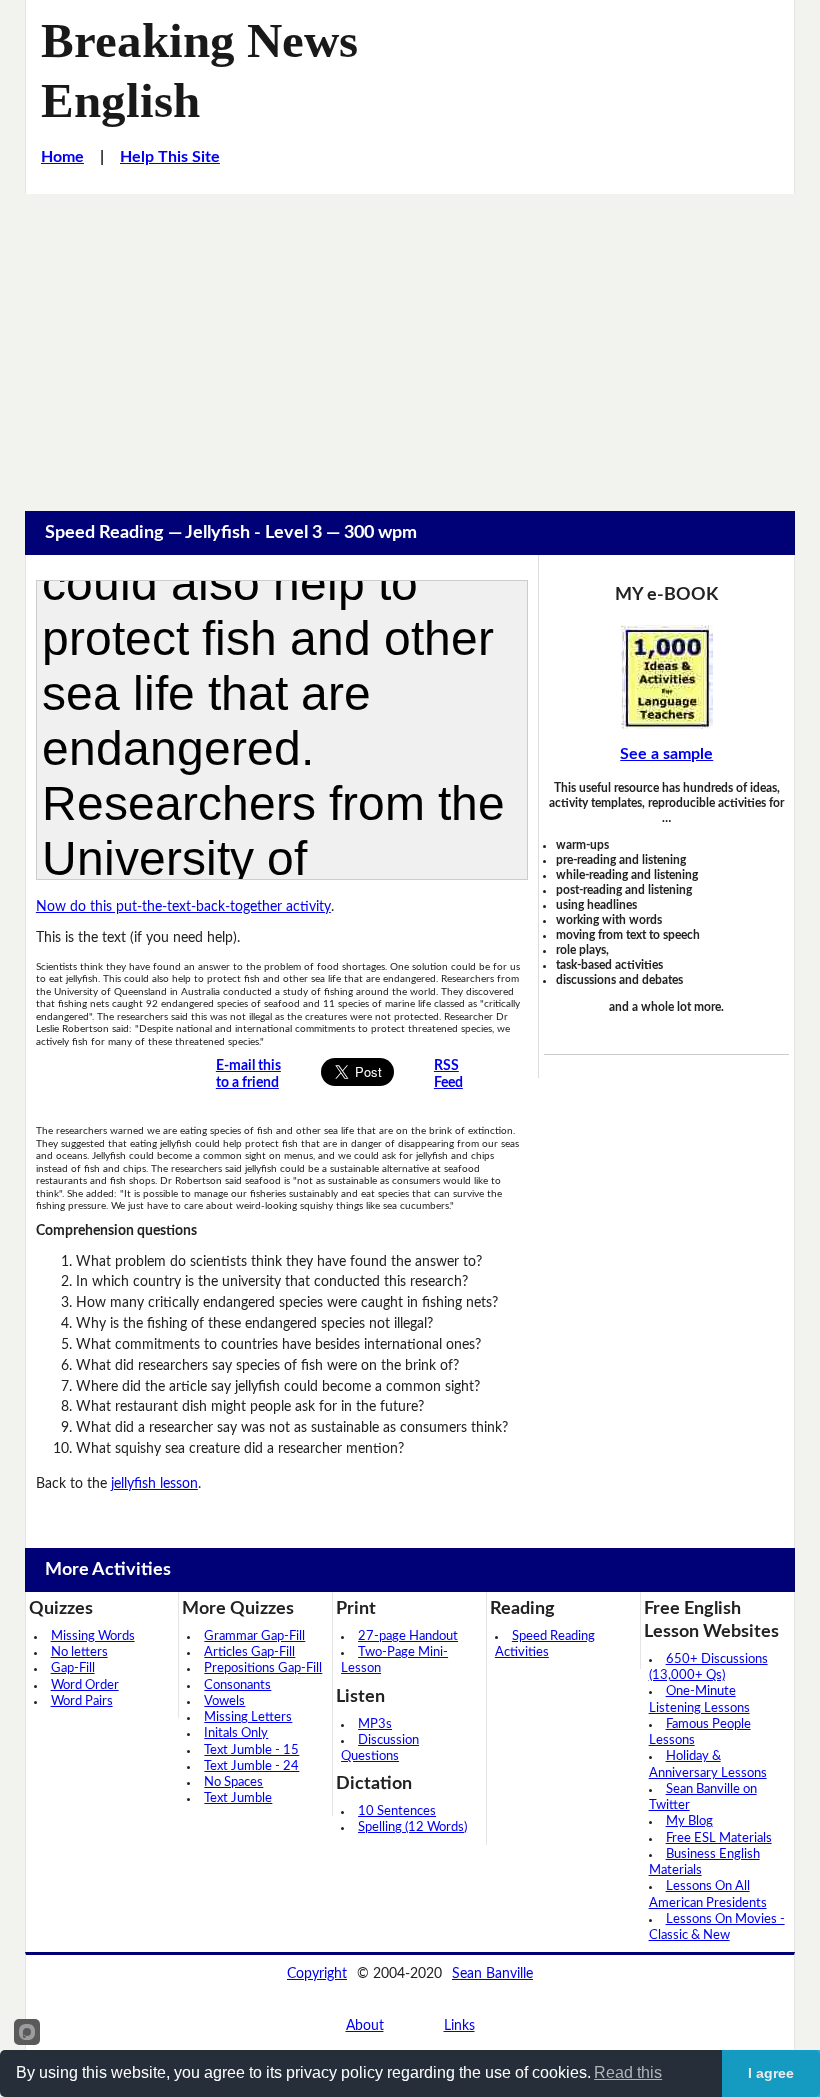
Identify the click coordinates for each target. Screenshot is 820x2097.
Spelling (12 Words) (412, 1827)
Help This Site (170, 157)
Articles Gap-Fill (249, 1652)
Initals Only (236, 1733)
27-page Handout (408, 1636)
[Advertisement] (410, 344)
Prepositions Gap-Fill (263, 1668)
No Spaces (233, 1782)
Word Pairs (82, 1701)
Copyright (317, 1974)
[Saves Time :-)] (666, 677)
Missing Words (93, 1636)
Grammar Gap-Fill (254, 1636)
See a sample (666, 754)
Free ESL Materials (719, 1838)
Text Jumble (238, 1798)
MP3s (375, 1724)
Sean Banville (492, 1974)
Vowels (224, 1701)
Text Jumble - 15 (251, 1750)
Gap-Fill (73, 1668)
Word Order (85, 1685)
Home (62, 157)
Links (459, 2026)
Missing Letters (248, 1717)
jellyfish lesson (154, 1484)
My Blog (689, 1821)
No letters (79, 1652)
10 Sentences (397, 1811)
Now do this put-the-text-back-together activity (183, 907)
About (365, 2026)
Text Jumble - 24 (251, 1766)
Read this (628, 2072)
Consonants (237, 1685)
